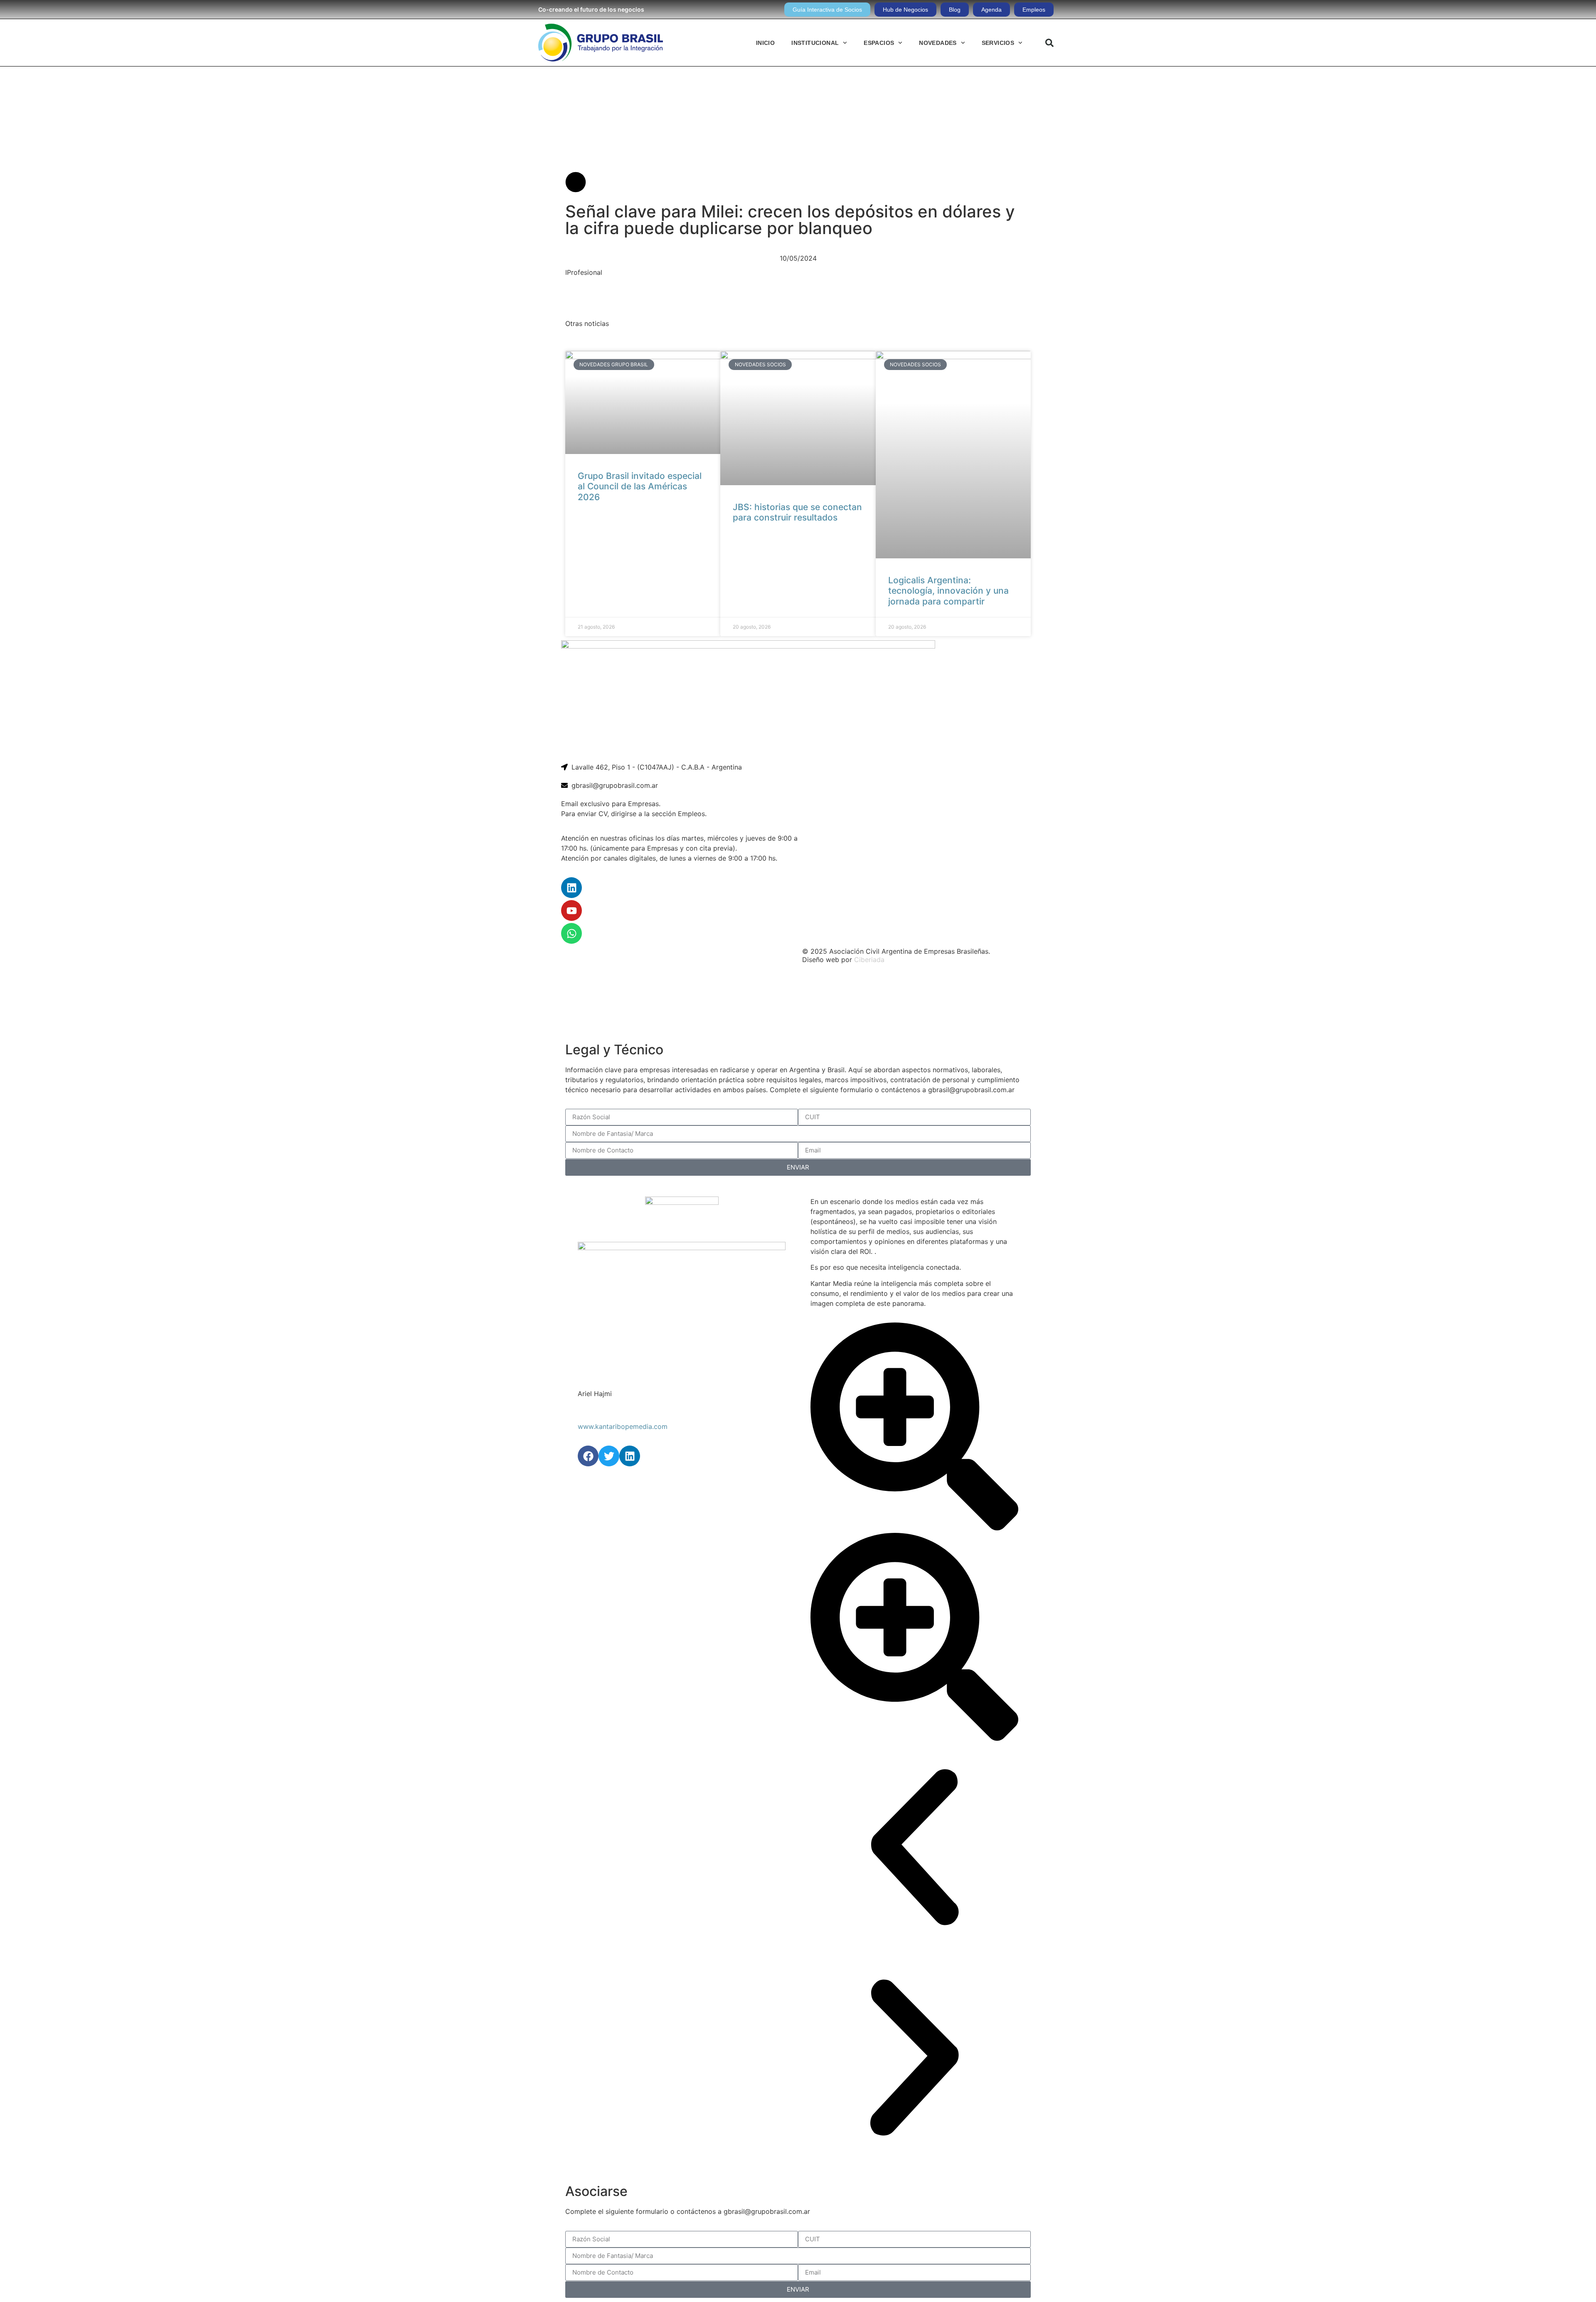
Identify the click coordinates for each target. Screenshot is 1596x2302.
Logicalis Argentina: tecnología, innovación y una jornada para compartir (948, 591)
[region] (798, 1004)
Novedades (938, 43)
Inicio (765, 43)
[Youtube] (571, 910)
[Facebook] (588, 1456)
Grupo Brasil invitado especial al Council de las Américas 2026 (640, 486)
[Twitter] (609, 1456)
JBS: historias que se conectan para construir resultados (797, 512)
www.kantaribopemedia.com (623, 1426)
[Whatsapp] (571, 933)
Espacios (879, 43)
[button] (1049, 43)
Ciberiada (869, 960)
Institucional (815, 43)
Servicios (998, 43)
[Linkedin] (571, 888)
